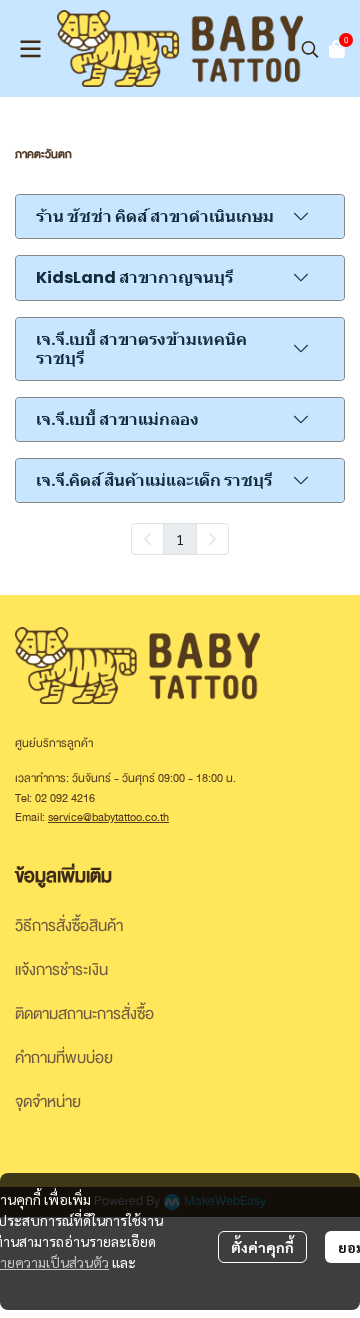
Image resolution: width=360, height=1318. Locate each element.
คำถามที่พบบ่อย (64, 1058)
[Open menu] (30, 49)
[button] (310, 49)
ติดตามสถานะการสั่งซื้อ (84, 1014)
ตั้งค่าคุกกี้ (262, 1247)
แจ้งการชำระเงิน (61, 970)
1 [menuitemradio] (180, 539)
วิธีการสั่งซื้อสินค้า (69, 926)
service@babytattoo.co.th (108, 817)
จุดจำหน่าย (48, 1102)
